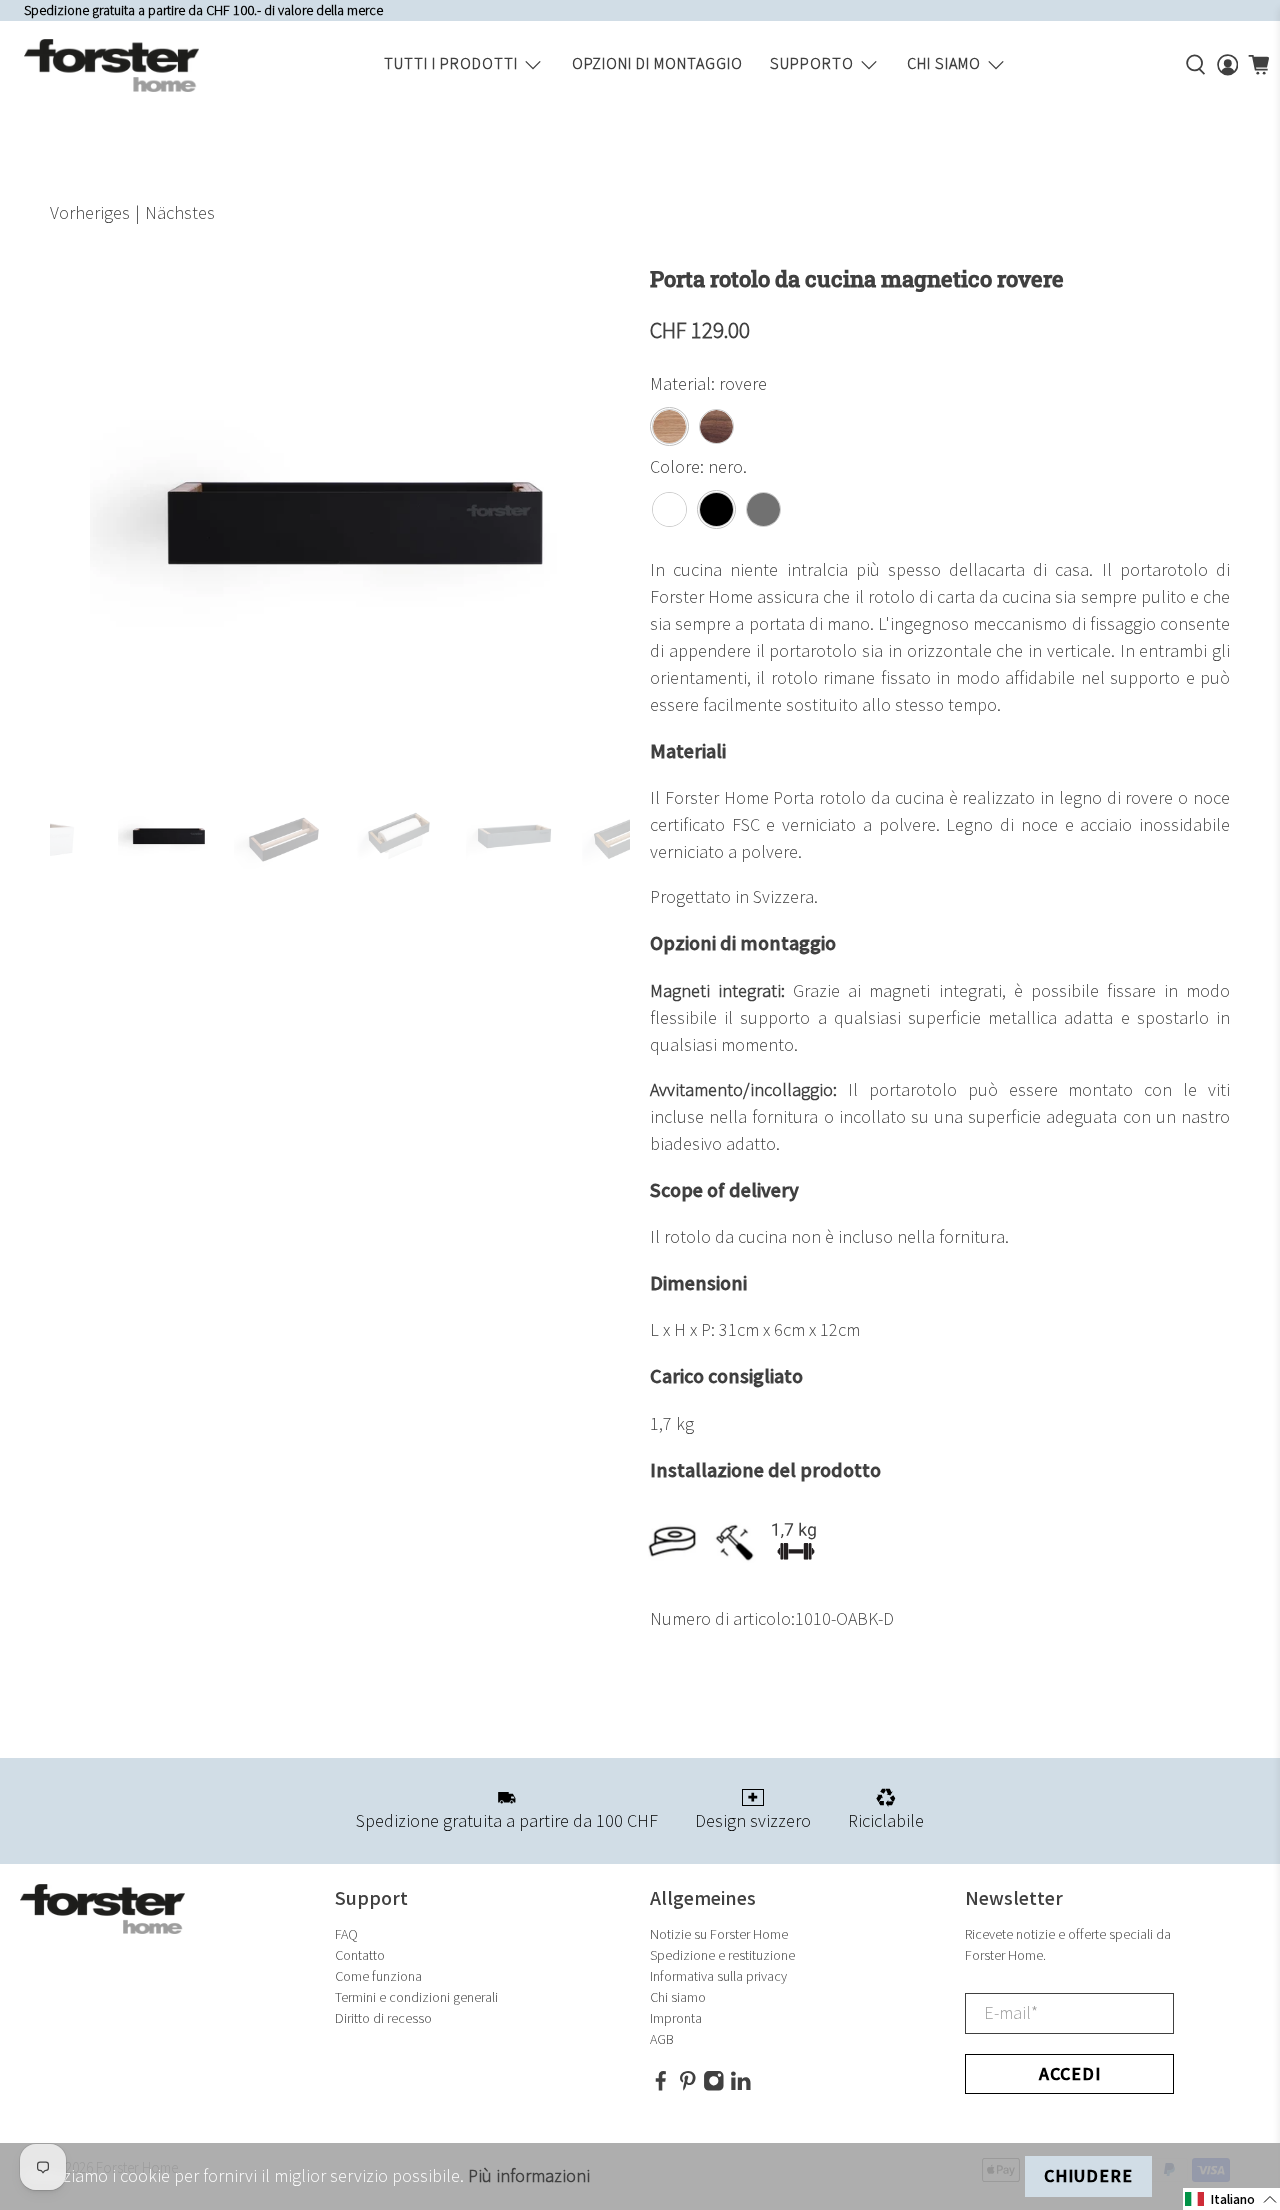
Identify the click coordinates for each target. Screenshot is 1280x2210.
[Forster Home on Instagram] (714, 2087)
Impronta (676, 2018)
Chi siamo (944, 64)
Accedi (1070, 2074)
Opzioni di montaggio (657, 64)
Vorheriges (90, 213)
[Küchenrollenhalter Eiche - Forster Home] (340, 517)
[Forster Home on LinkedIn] (741, 2087)
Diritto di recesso (383, 2018)
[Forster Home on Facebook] (661, 2087)
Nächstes (180, 213)
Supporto (812, 64)
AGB (662, 2039)
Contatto (360, 1955)
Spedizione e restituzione (722, 1955)
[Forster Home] (111, 65)
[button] (1231, 2199)
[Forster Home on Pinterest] (688, 2087)
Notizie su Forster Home (719, 1934)
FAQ (346, 1934)
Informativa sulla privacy (718, 1976)
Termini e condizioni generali (416, 1997)
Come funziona (378, 1976)
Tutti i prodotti (451, 64)
